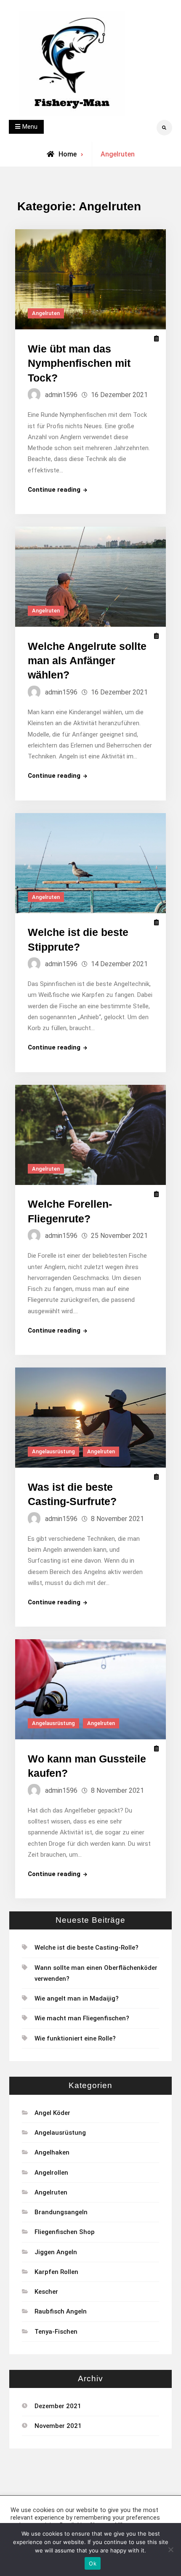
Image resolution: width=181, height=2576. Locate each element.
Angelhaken (52, 2152)
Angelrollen (51, 2173)
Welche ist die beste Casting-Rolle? (87, 1948)
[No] (170, 2549)
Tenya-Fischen (56, 2332)
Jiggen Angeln (56, 2252)
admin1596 (61, 395)
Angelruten (46, 313)
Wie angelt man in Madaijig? (77, 1998)
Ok (93, 2563)
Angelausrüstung (53, 1451)
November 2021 (58, 2426)
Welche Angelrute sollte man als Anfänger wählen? (87, 661)
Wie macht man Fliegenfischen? (82, 2018)
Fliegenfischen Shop (65, 2232)
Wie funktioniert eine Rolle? (75, 2038)
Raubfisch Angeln (61, 2311)
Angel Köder (52, 2113)
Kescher (46, 2292)
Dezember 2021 (58, 2406)
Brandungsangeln (61, 2212)
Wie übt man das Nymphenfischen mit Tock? (79, 363)
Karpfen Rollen (56, 2272)
